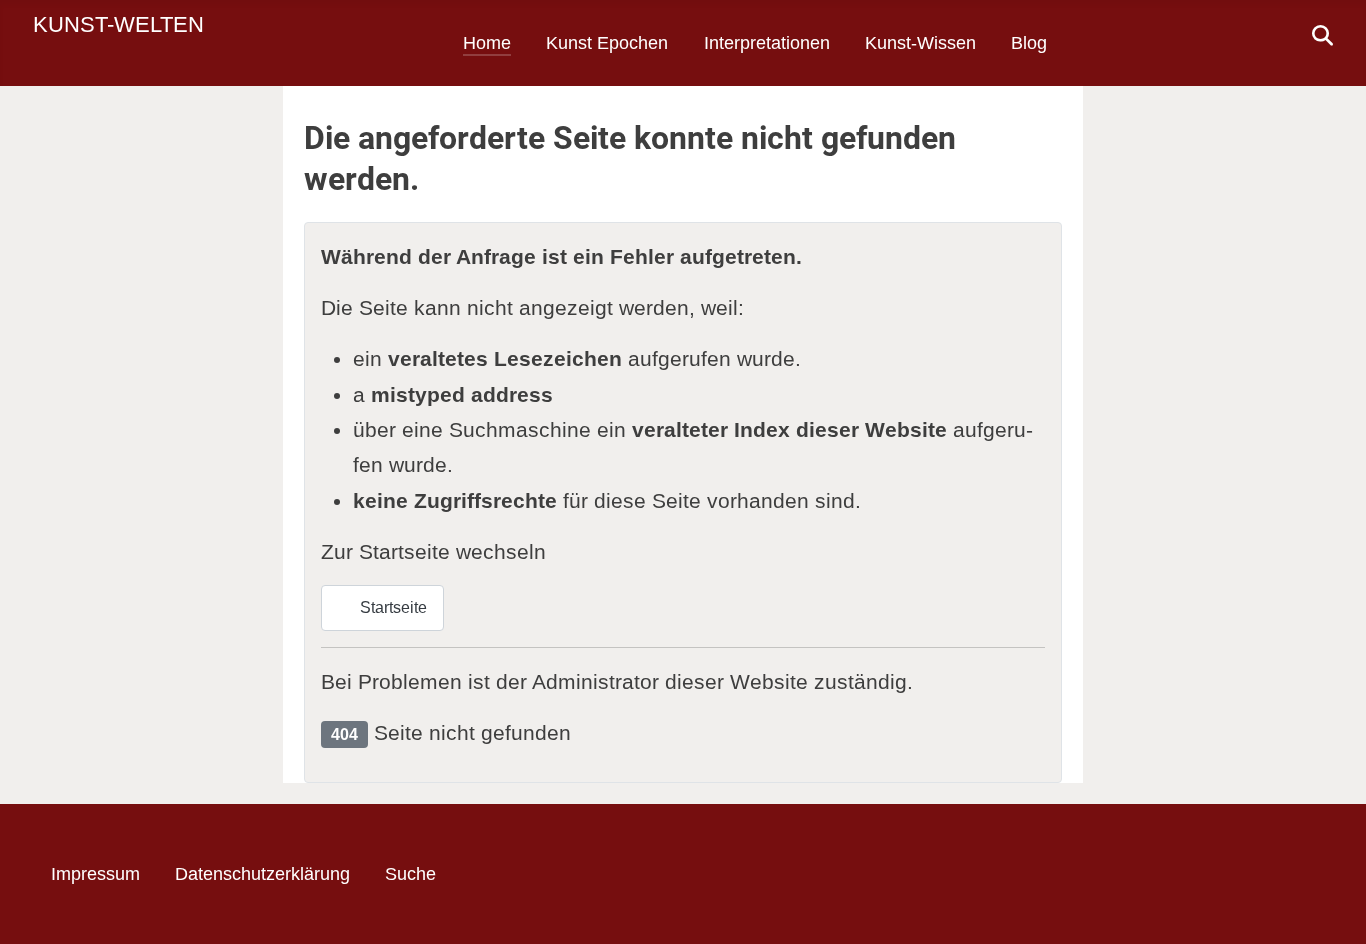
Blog (1029, 43)
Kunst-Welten (118, 24)
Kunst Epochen (607, 43)
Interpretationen (767, 43)
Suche (410, 874)
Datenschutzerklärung (262, 874)
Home (487, 43)
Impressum (95, 874)
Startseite (391, 607)
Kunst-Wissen (920, 43)
